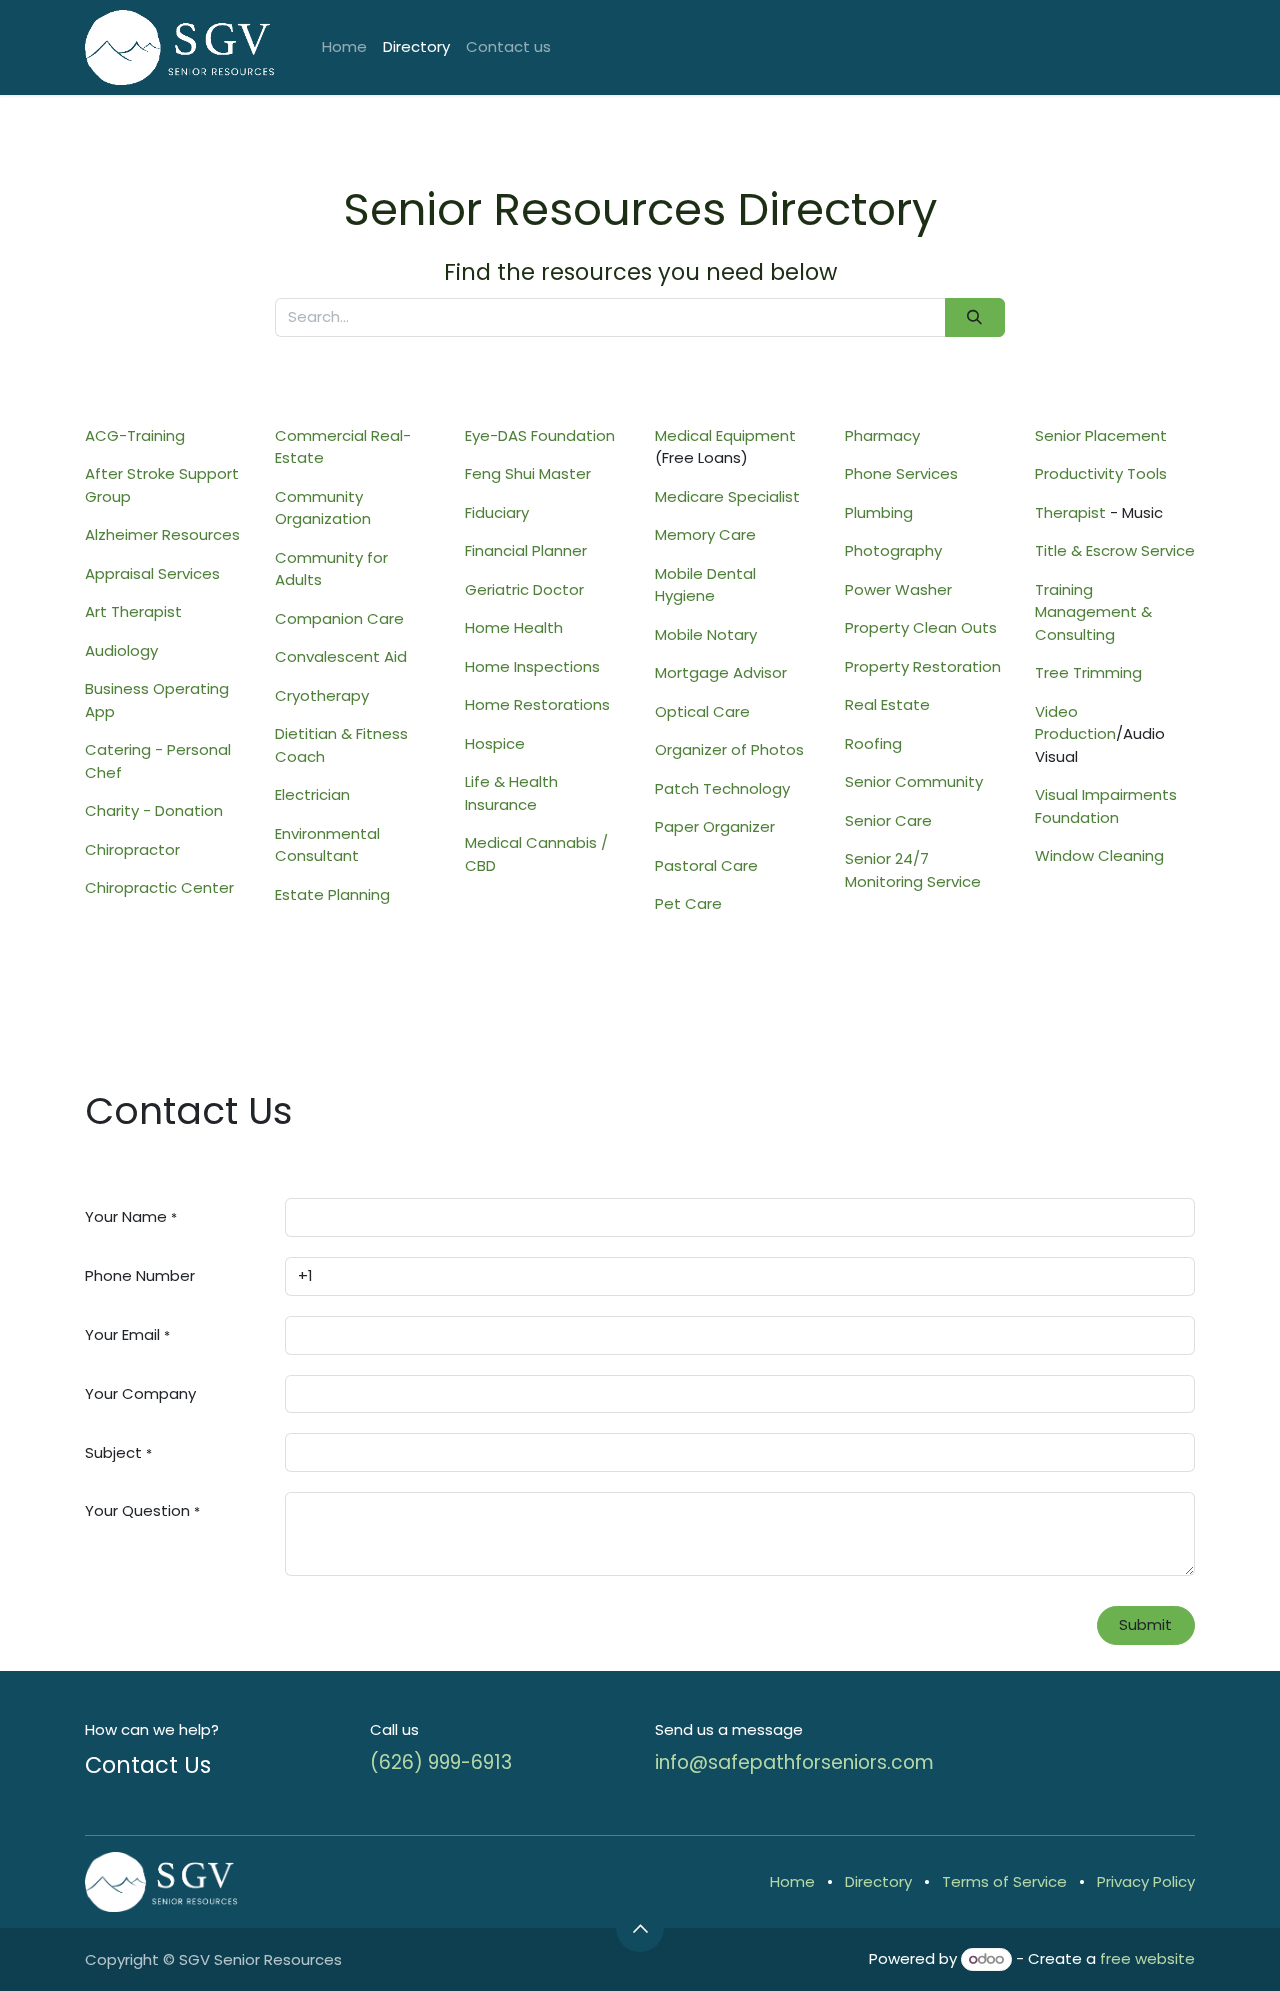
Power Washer (898, 589)
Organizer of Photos (729, 749)
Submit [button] (1145, 1624)
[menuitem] (344, 47)
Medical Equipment (725, 435)
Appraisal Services (152, 573)
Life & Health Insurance (511, 793)
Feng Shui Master (528, 473)
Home (792, 1881)
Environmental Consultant (327, 845)
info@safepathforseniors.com (794, 1762)
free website (1147, 1958)
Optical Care (702, 711)
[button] (640, 1928)
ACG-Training (135, 435)
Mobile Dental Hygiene (705, 585)
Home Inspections (532, 666)
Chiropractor (132, 849)
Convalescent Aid (341, 656)
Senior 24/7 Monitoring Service (913, 870)
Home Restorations (537, 704)
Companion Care (339, 618)
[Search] (975, 317)
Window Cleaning (1099, 855)
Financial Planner (526, 550)
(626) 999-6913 (441, 1762)
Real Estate (887, 704)
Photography (893, 550)
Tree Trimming (1088, 672)
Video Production (1075, 723)
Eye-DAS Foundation (540, 435)
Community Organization (323, 508)
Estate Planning (332, 894)
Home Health (514, 627)
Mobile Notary (706, 634)
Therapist (1070, 512)
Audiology (121, 650)
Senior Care (888, 820)
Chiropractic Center (159, 887)
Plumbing (879, 512)
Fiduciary (497, 512)
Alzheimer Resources (162, 534)
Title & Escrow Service (1115, 550)
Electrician (312, 794)
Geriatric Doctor (524, 589)
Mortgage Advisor (721, 672)
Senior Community (914, 781)
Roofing (873, 743)
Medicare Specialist (727, 496)
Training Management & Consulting (1093, 612)
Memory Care (705, 534)
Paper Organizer (715, 826)
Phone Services (901, 473)
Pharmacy (882, 435)
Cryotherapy (322, 695)
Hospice (495, 743)
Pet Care (688, 903)
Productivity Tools (1101, 473)
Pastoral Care (706, 865)
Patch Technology (722, 788)
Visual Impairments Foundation (1106, 806)
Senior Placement (1101, 435)
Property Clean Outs (921, 627)
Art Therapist (133, 611)
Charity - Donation (154, 810)
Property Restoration (923, 666)
